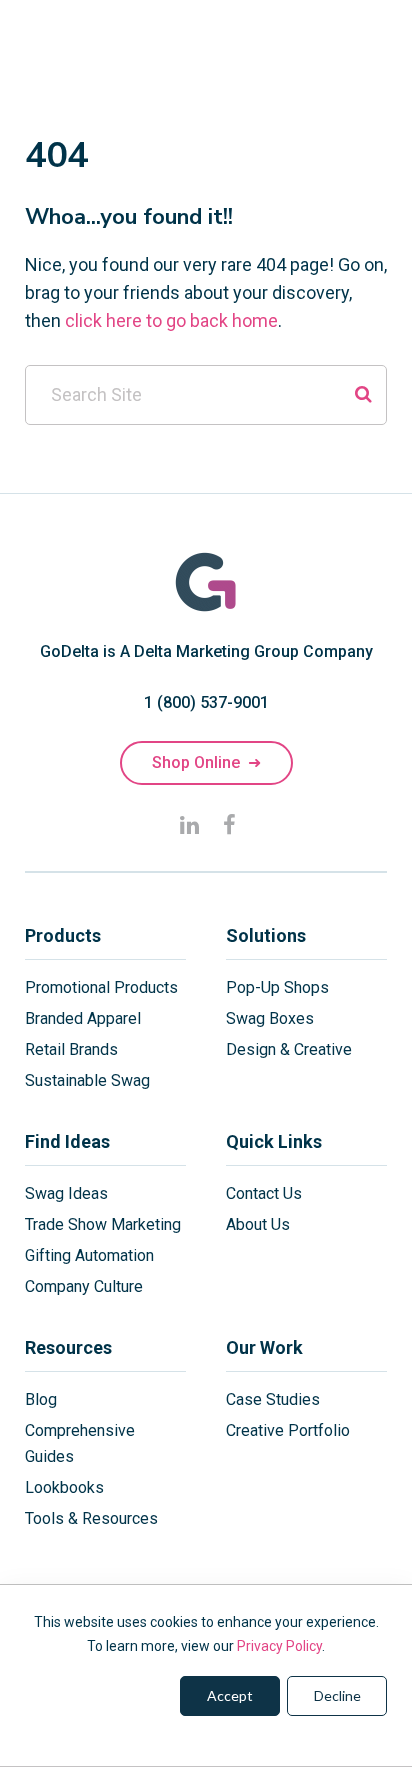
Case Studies (273, 1399)
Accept (230, 1695)
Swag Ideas (66, 1193)
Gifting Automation (89, 1255)
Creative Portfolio (288, 1430)
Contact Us (264, 1193)
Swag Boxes (270, 1018)
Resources (68, 1347)
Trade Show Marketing (103, 1224)
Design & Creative (289, 1049)
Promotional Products (101, 987)
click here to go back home (171, 320)
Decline (337, 1695)
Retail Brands (71, 1049)
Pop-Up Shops (277, 987)
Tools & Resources (91, 1518)
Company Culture (84, 1286)
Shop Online (206, 762)
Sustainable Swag (87, 1080)
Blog (41, 1399)
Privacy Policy (279, 1646)
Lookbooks (64, 1487)
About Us (258, 1224)
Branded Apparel (83, 1018)
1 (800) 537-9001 (206, 702)
